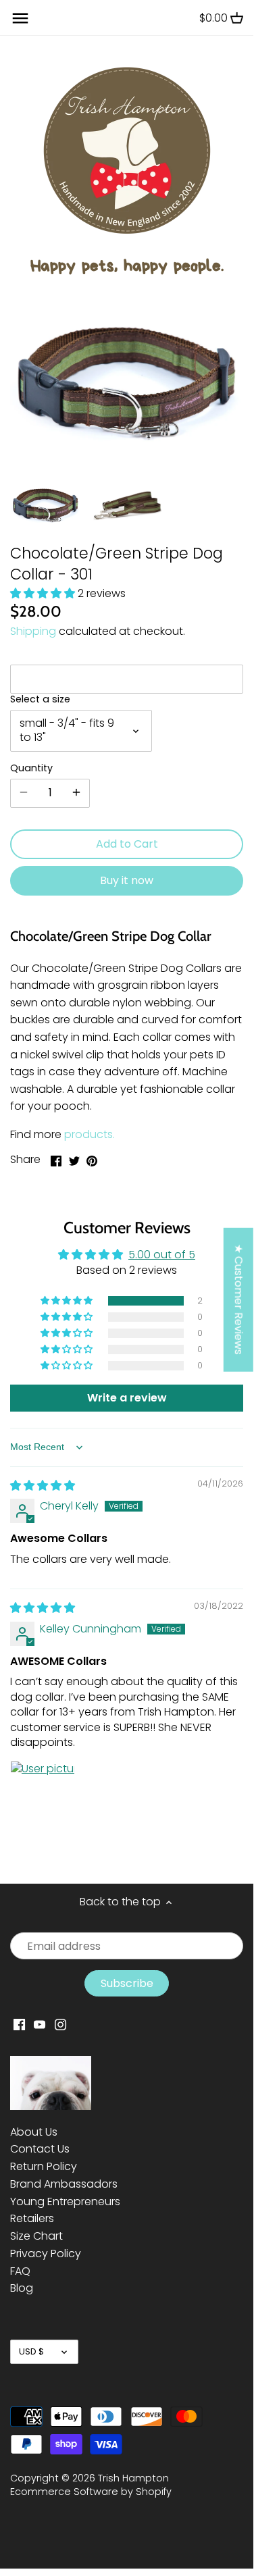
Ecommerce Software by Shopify (91, 2492)
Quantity (31, 768)
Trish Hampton (133, 2478)
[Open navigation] (20, 18)
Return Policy (44, 2166)
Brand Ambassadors (64, 2184)
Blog (22, 2288)
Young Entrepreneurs (65, 2201)
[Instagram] (60, 2024)
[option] (46, 504)
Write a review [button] (127, 1398)
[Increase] (76, 793)
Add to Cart (127, 844)
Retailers (32, 2218)
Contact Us (40, 2149)
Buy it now (127, 880)
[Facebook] (19, 2024)
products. (90, 1134)
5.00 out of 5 (162, 1255)
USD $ (31, 2351)
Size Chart (36, 2236)
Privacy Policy (46, 2253)
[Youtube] (40, 2024)
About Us (34, 2132)
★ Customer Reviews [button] (239, 1299)
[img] (43, 1486)
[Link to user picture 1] (43, 1793)
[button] (44, 593)
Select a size (40, 699)
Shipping (33, 631)
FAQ (20, 2271)
